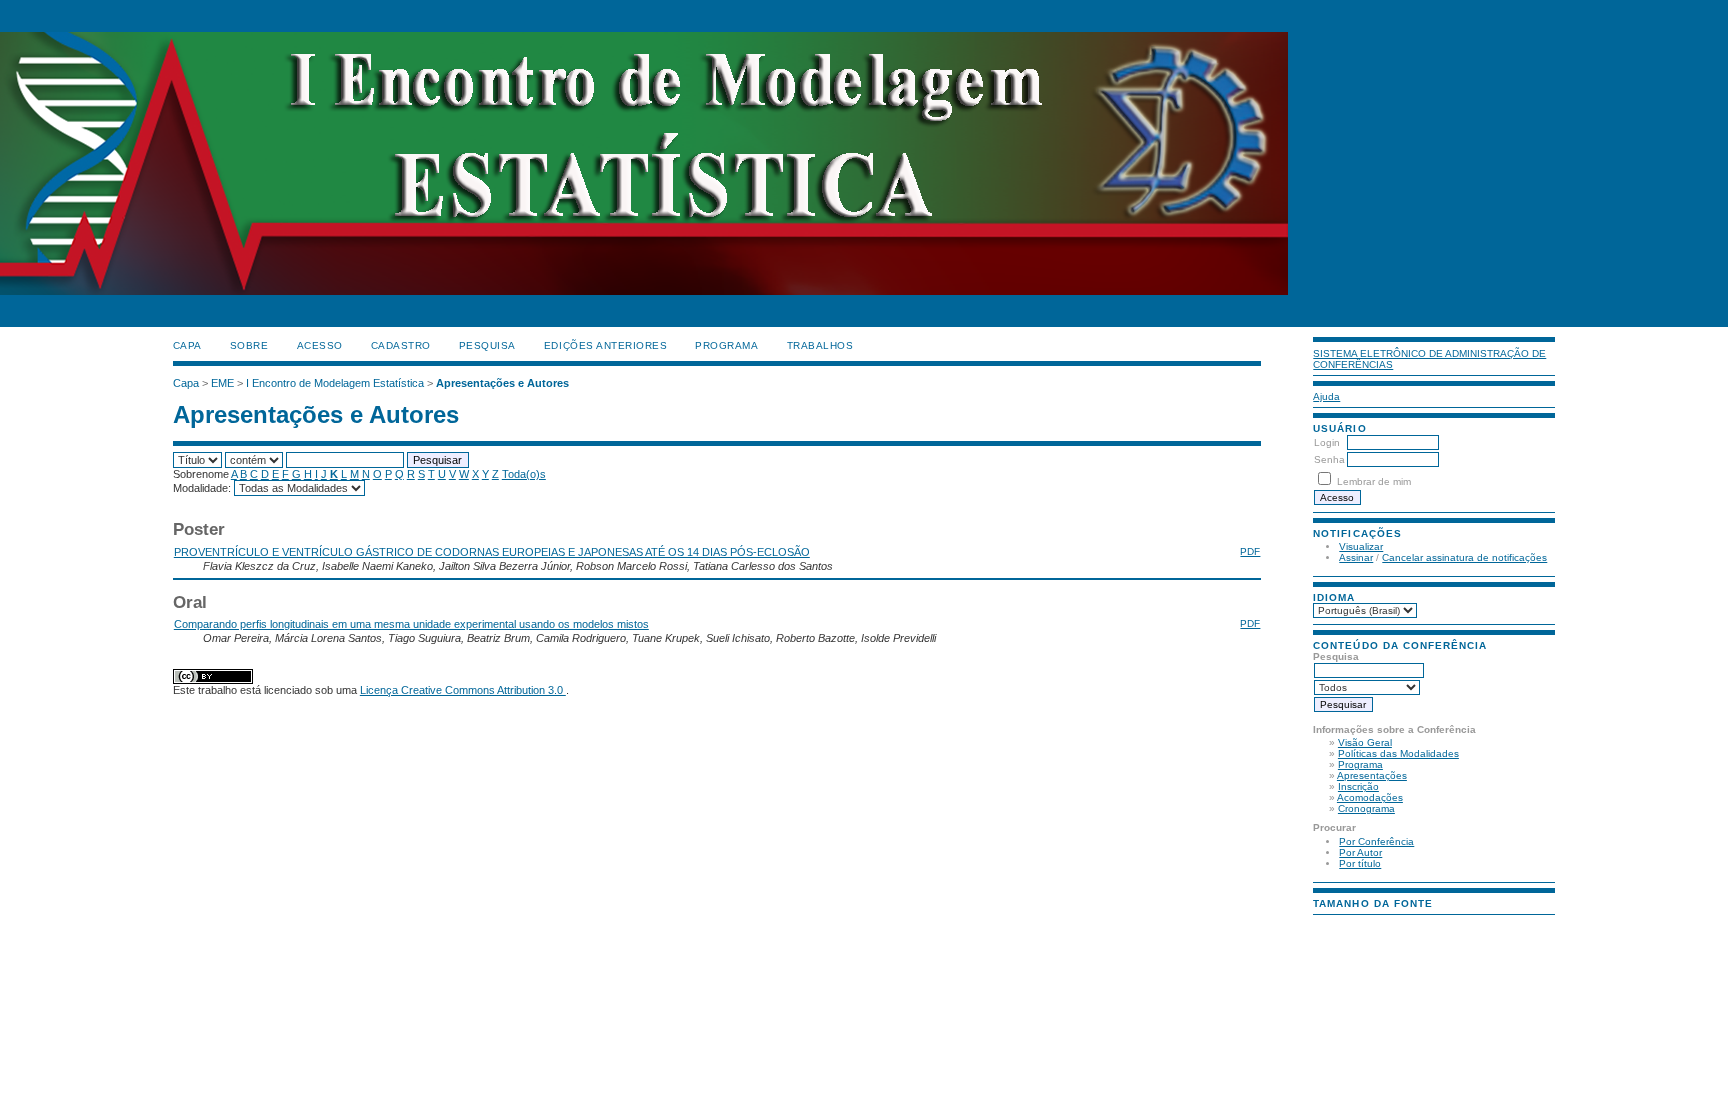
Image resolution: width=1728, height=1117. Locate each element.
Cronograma (1366, 808)
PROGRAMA (726, 345)
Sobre (249, 345)
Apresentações (1372, 775)
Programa (1360, 764)
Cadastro (401, 345)
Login (1327, 442)
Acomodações (1370, 797)
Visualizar (1361, 546)
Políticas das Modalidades (1398, 753)
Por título (1360, 863)
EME (222, 383)
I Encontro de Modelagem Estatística (335, 383)
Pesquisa (487, 345)
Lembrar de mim (1374, 481)
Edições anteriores (605, 345)
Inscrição (1358, 786)
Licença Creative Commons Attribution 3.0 (463, 690)
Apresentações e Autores (502, 383)
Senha (1329, 459)
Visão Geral (1365, 742)
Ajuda (1326, 396)
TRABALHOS (820, 345)
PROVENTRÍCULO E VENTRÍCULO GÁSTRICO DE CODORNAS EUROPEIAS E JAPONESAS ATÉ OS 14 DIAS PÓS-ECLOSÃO (492, 552)
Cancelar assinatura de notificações (1464, 557)
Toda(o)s (524, 474)
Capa (187, 345)
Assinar (1356, 557)
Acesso (320, 345)
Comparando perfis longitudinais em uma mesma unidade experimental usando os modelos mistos (411, 624)
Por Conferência (1376, 841)
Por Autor (1360, 852)
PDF (1250, 551)
